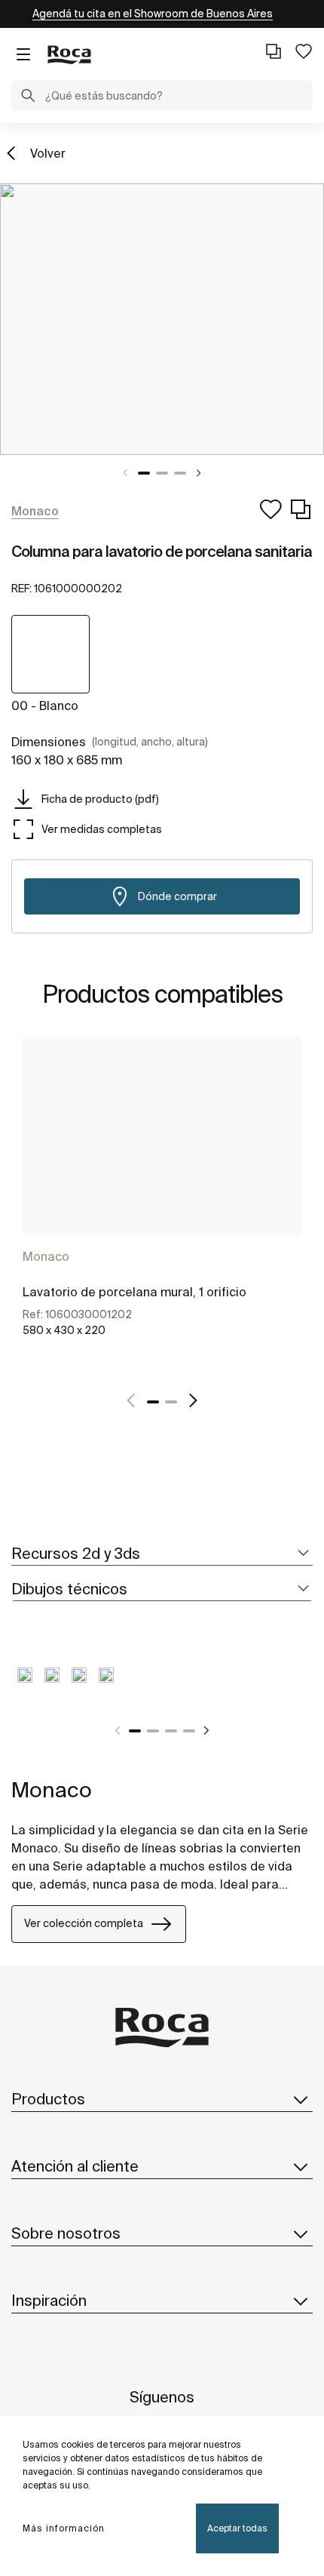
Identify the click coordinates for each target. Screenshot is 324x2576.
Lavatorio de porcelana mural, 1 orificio (134, 1292)
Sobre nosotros (66, 2233)
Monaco (46, 1256)
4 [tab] (189, 1731)
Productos (48, 2099)
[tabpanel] (162, 319)
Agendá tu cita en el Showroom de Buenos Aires (153, 14)
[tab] (162, 1554)
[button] (28, 97)
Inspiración (49, 2300)
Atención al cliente (75, 2166)
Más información (64, 2528)
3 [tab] (180, 473)
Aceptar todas (237, 2528)
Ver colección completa (84, 1923)
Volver (48, 153)
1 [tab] (144, 473)
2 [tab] (162, 473)
